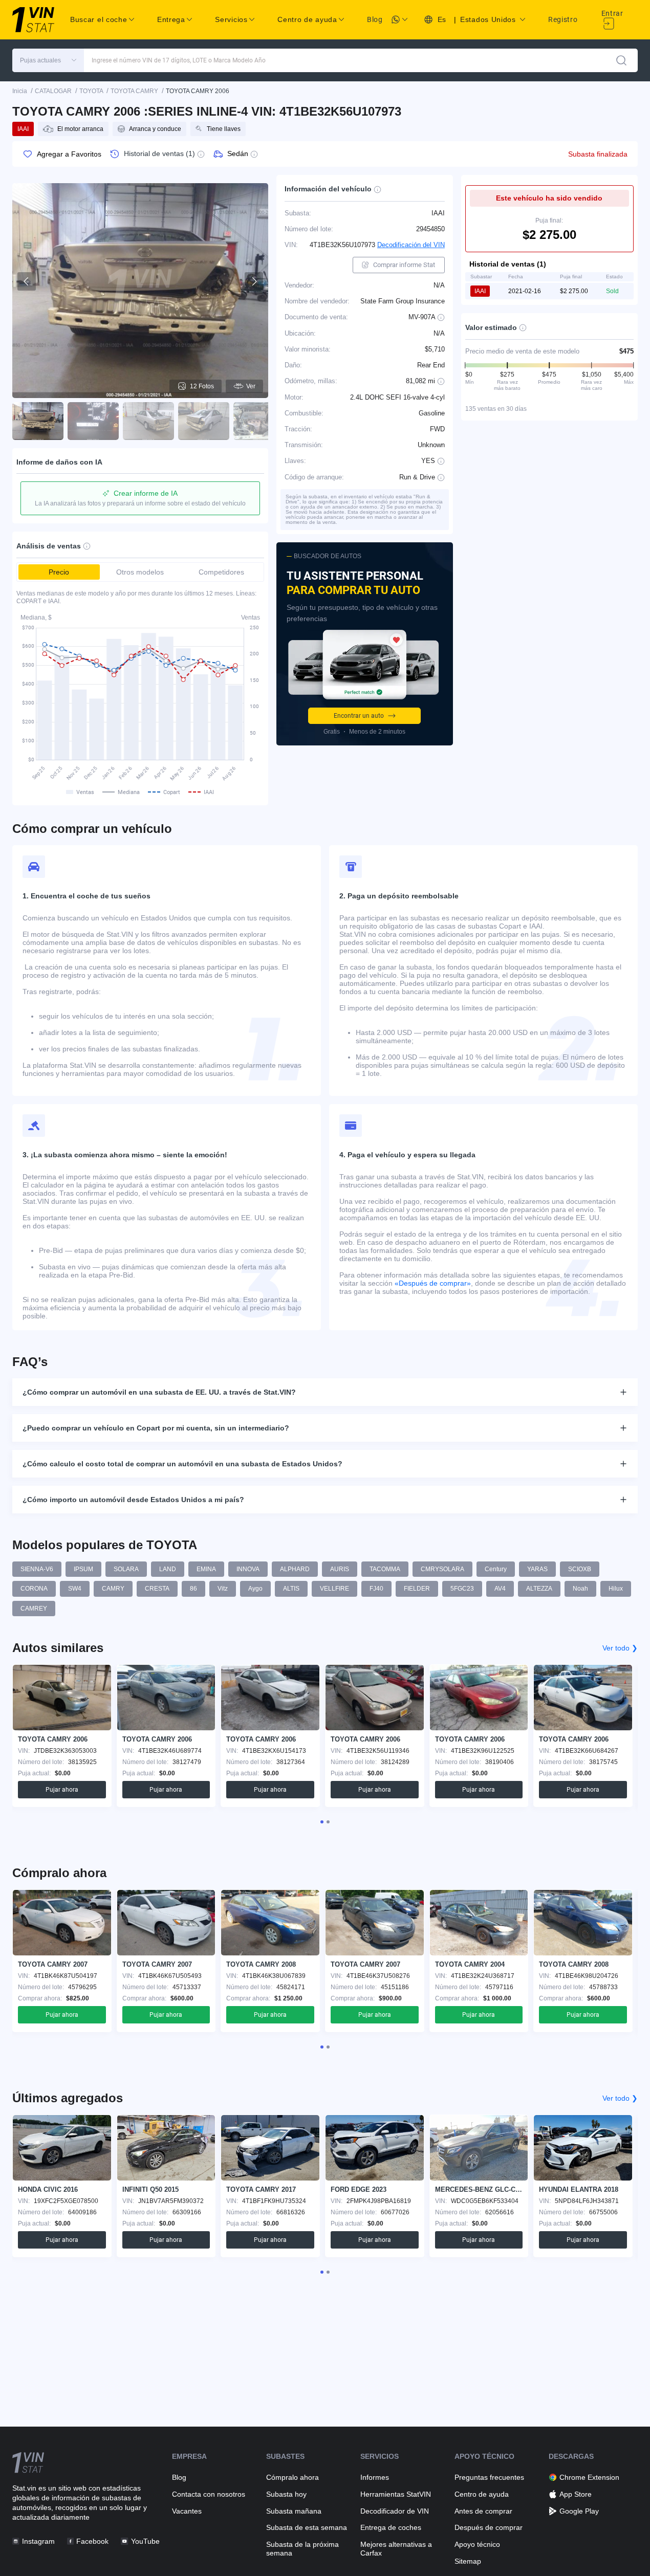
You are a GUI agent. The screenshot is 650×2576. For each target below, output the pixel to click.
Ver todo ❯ (620, 1648)
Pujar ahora (62, 1790)
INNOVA (248, 1569)
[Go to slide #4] (204, 421)
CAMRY (113, 1589)
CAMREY (34, 1609)
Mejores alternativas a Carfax (396, 2549)
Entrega (171, 19)
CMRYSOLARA (442, 1569)
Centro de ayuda (482, 2494)
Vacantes (187, 2511)
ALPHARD (295, 1569)
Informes (375, 2477)
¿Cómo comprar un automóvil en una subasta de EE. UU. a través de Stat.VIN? (159, 1392)
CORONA (34, 1589)
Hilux (616, 1589)
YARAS (537, 1569)
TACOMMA (385, 1569)
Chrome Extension (589, 2477)
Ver (251, 386)
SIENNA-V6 (37, 1569)
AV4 (500, 1589)
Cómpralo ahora (292, 2477)
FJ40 (376, 1589)
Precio (59, 572)
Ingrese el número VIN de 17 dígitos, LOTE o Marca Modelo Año (179, 60)
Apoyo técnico (477, 2544)
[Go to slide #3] (148, 421)
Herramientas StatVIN (396, 2494)
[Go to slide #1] (38, 421)
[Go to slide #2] (93, 421)
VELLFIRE (334, 1589)
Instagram (38, 2541)
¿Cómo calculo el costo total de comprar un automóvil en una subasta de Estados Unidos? (182, 1464)
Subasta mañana (294, 2511)
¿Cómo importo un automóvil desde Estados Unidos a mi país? (133, 1500)
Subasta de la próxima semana (302, 2549)
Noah (580, 1589)
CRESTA (157, 1589)
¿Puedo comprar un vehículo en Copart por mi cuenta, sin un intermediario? (156, 1428)
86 (193, 1589)
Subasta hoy (286, 2494)
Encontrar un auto (359, 716)
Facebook (92, 2541)
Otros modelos (140, 572)
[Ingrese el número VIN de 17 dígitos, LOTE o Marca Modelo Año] (621, 60)
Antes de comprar (483, 2511)
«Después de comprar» (433, 1283)
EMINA (206, 1569)
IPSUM (83, 1569)
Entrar (612, 13)
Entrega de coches (391, 2527)
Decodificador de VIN (395, 2511)
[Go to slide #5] (259, 421)
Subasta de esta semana (307, 2527)
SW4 (75, 1589)
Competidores (221, 572)
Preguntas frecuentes (489, 2477)
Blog (375, 19)
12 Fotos (202, 386)
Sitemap (468, 2561)
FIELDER (417, 1589)
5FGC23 (462, 1589)
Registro (563, 19)
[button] (48, 60)
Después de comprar (489, 2527)
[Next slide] (254, 281)
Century (496, 1569)
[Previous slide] (27, 281)
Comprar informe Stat (404, 265)
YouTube (145, 2541)
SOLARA (126, 1569)
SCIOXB (580, 1569)
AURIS (340, 1569)
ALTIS (291, 1589)
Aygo (255, 1589)
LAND (168, 1569)
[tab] (322, 1822)
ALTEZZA (539, 1589)
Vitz (223, 1589)
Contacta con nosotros (209, 2494)
